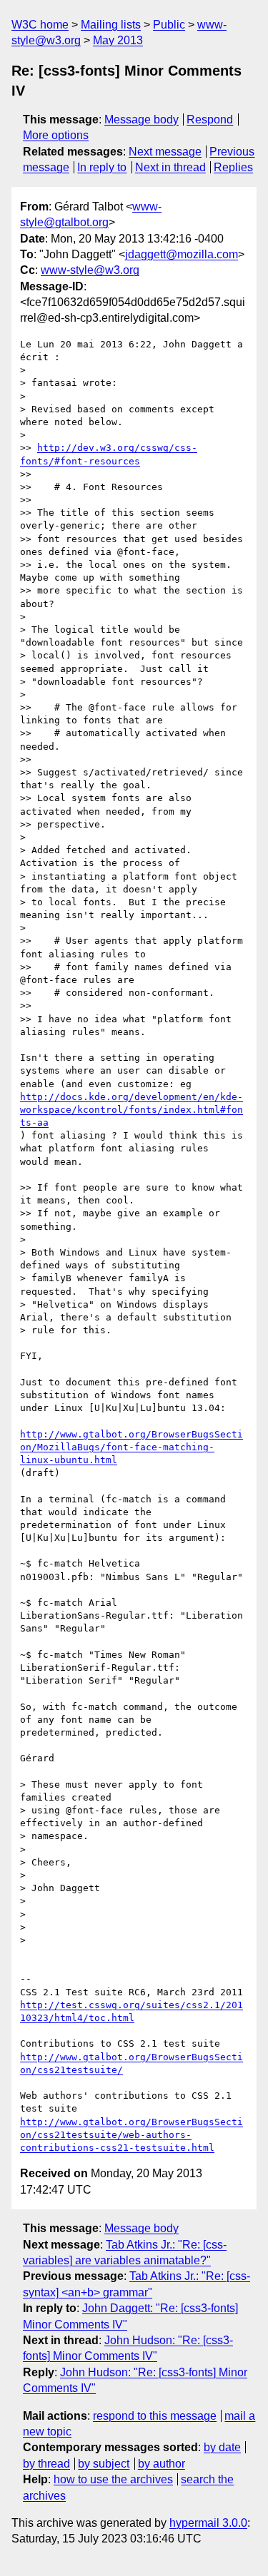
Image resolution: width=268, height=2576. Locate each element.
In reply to (102, 167)
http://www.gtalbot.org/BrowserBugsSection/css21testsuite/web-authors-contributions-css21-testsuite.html (131, 2135)
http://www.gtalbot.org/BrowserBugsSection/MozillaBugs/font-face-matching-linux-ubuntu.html (131, 1447)
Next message (165, 152)
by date (222, 2447)
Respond (210, 119)
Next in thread (170, 167)
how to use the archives (113, 2479)
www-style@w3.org (90, 270)
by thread (46, 2464)
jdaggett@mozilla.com (182, 254)
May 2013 (118, 40)
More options (56, 135)
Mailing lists (111, 25)
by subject (104, 2464)
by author (162, 2464)
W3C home (40, 25)
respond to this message (155, 2416)
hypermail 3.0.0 (208, 2523)
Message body (142, 119)
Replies (233, 167)
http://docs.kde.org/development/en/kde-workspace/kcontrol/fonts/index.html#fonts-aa (131, 1110)
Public (169, 25)
